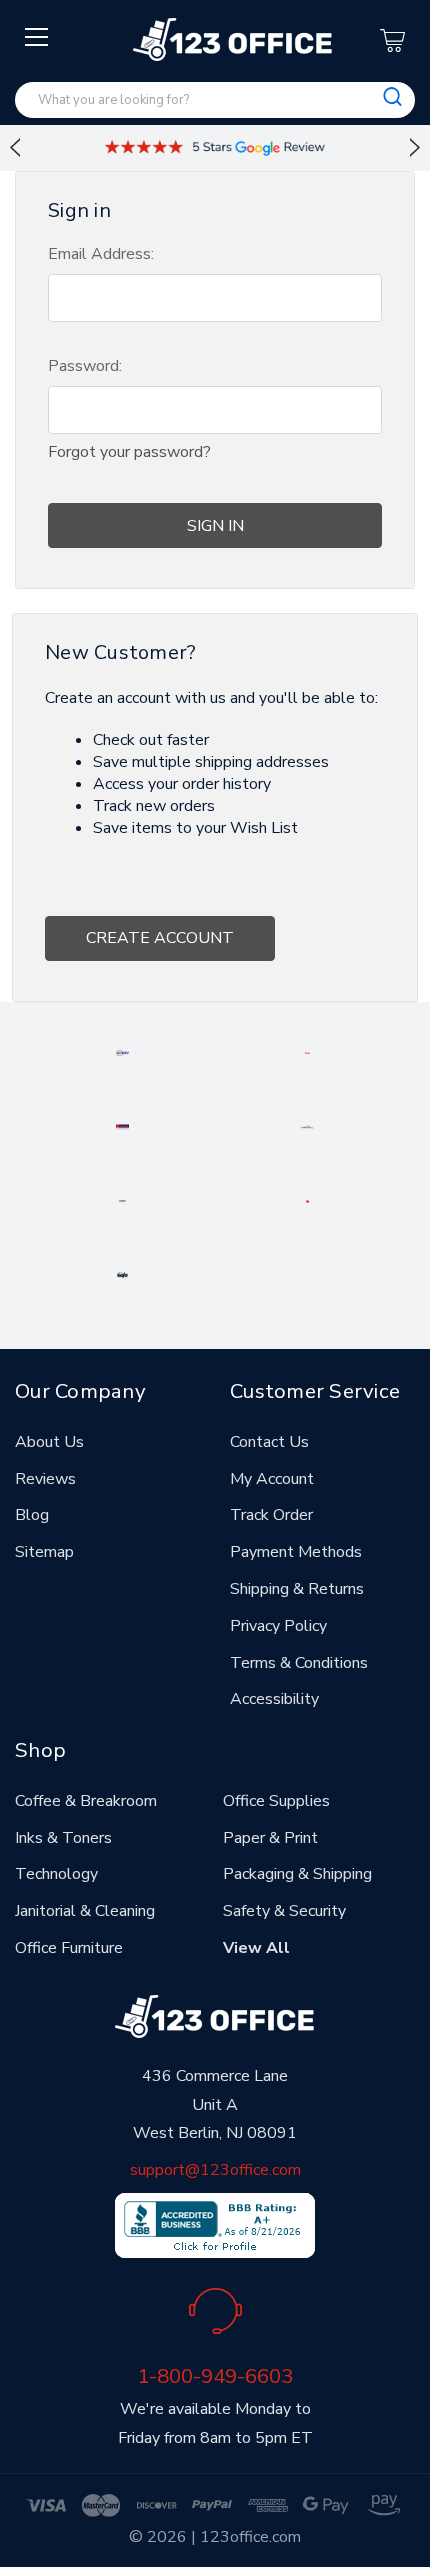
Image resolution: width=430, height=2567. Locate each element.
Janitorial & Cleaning (85, 1911)
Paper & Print (270, 1838)
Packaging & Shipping (297, 1874)
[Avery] (122, 1052)
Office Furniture (69, 1948)
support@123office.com (215, 2170)
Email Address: (101, 254)
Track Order (271, 1515)
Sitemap (44, 1552)
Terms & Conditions (299, 1663)
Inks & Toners (63, 1838)
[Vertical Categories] (37, 38)
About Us (49, 1442)
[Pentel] (307, 1052)
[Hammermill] (308, 1126)
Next (415, 148)
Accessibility (274, 1699)
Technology (56, 1874)
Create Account (160, 938)
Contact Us (269, 1442)
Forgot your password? (129, 452)
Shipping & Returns (297, 1589)
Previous (15, 148)
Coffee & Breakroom (86, 1801)
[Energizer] (122, 1200)
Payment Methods (296, 1552)
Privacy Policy (278, 1626)
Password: (85, 366)
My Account (272, 1479)
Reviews (45, 1479)
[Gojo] (123, 1274)
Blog (32, 1515)
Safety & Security (284, 1911)
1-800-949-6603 (215, 2376)
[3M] (308, 1200)
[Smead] (122, 1126)
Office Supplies (276, 1801)
